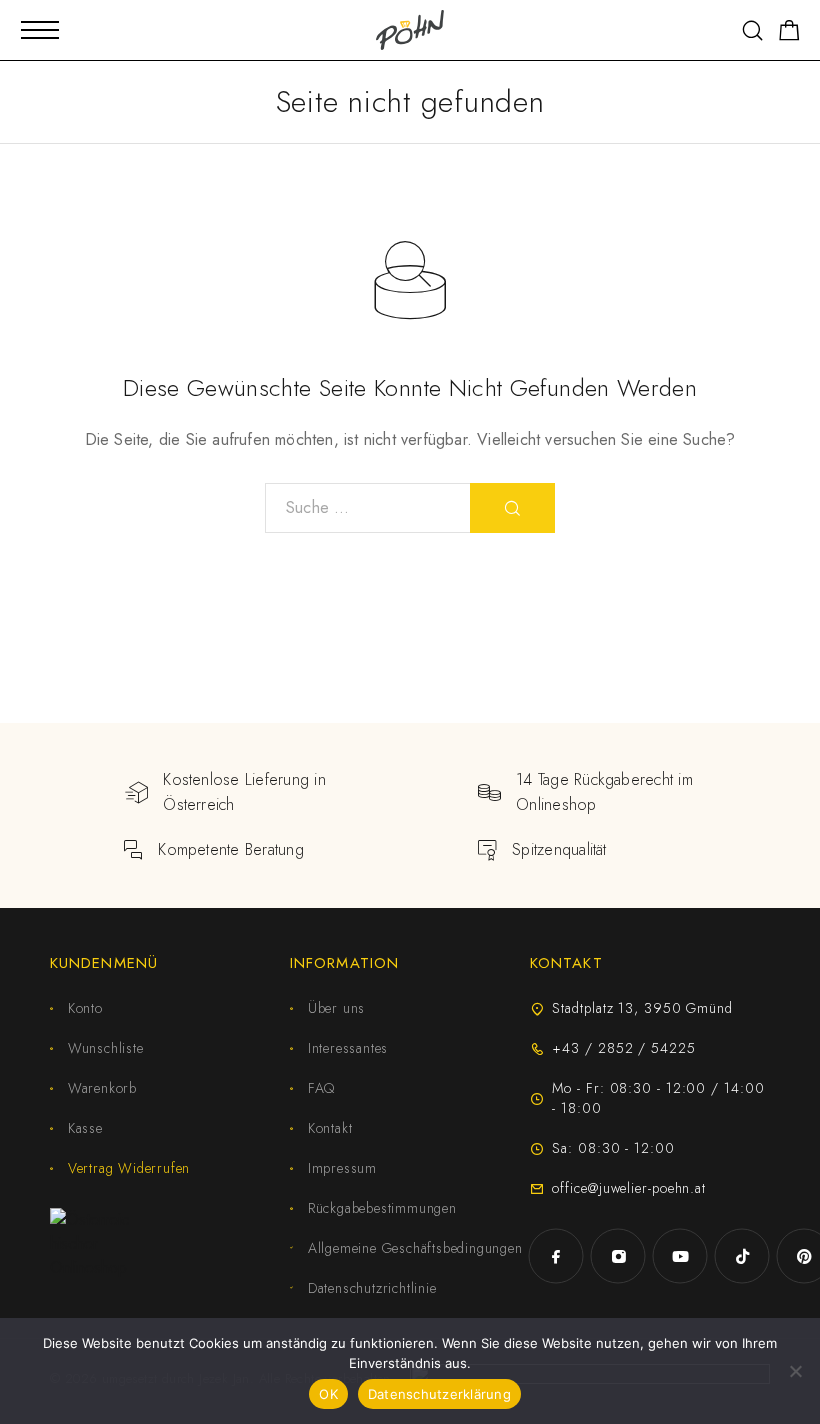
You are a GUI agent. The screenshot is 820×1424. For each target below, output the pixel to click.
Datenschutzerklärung (439, 1394)
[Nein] (795, 1371)
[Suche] (752, 30)
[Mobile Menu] (40, 30)
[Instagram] (618, 1256)
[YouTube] (680, 1256)
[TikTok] (742, 1256)
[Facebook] (556, 1256)
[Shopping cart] (789, 34)
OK (328, 1394)
